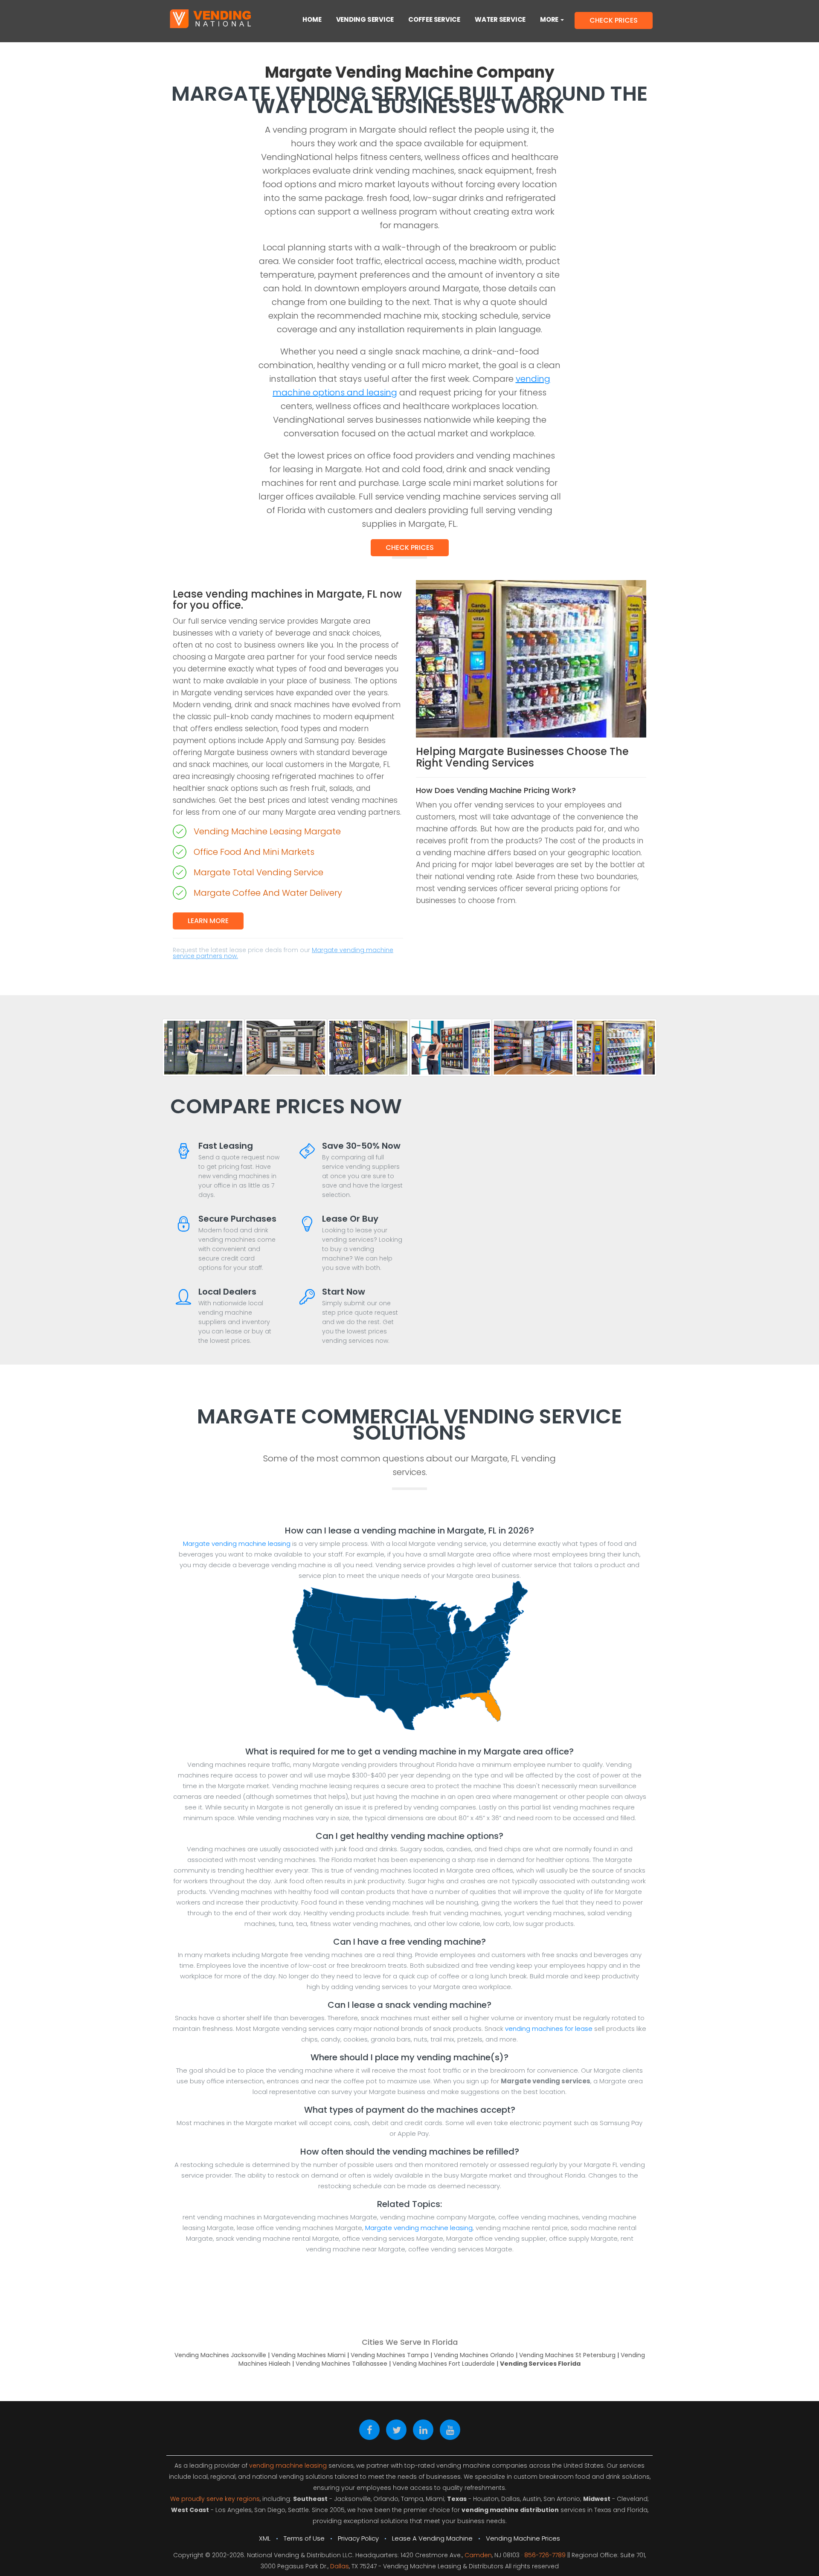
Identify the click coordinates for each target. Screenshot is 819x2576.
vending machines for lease (549, 2029)
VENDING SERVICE (365, 19)
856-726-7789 (545, 2555)
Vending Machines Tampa (390, 2355)
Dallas (340, 2566)
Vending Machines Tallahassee (341, 2364)
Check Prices (410, 547)
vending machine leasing (288, 2466)
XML (265, 2538)
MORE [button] (550, 19)
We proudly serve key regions (215, 2499)
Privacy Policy (358, 2538)
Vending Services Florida (540, 2364)
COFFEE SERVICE (434, 19)
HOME (312, 19)
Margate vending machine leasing (237, 1544)
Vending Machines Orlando (474, 2355)
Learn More (208, 921)
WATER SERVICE (500, 19)
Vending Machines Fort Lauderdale (444, 2364)
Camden (478, 2555)
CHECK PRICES (614, 20)
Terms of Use (304, 2538)
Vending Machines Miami (308, 2355)
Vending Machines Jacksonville (220, 2355)
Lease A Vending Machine (432, 2538)
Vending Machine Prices (523, 2538)
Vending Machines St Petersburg (567, 2355)
